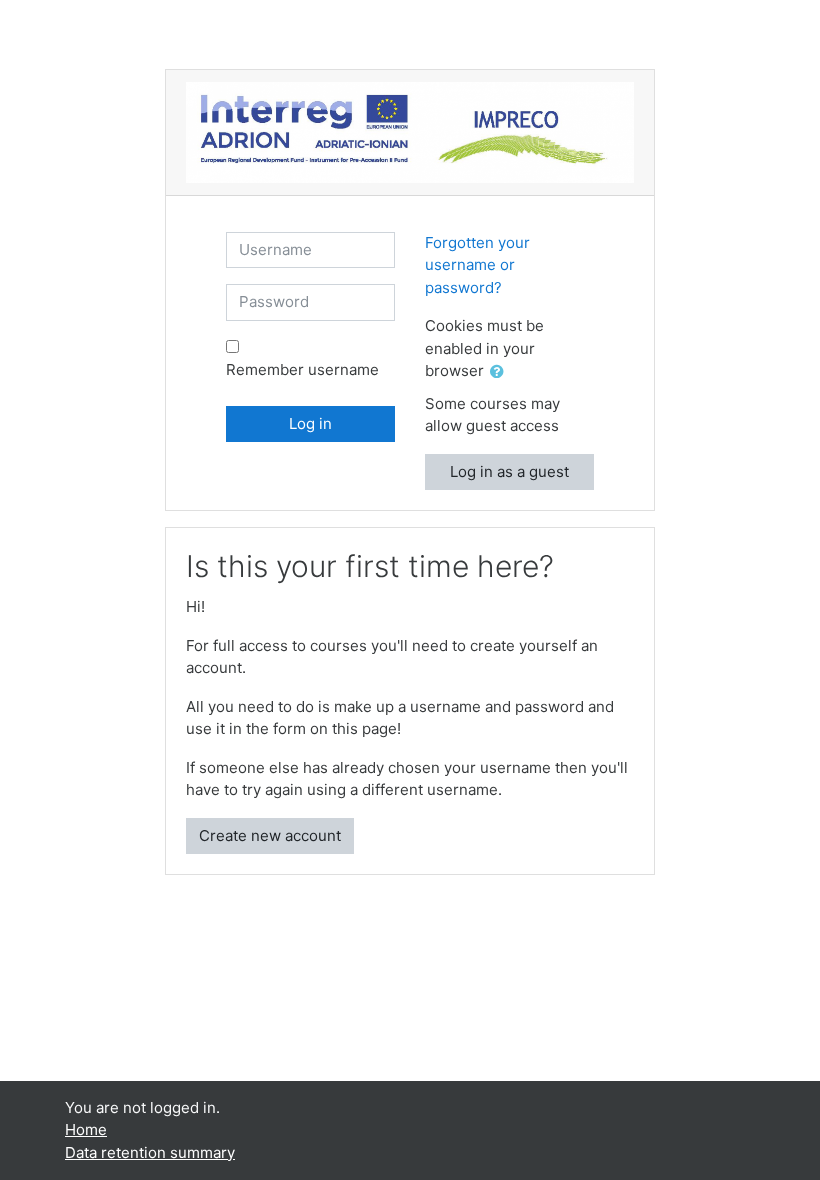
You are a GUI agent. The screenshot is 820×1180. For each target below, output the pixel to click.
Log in (310, 423)
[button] (501, 372)
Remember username (302, 369)
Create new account (270, 835)
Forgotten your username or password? (477, 265)
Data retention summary (150, 1152)
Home (86, 1129)
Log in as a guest (509, 471)
